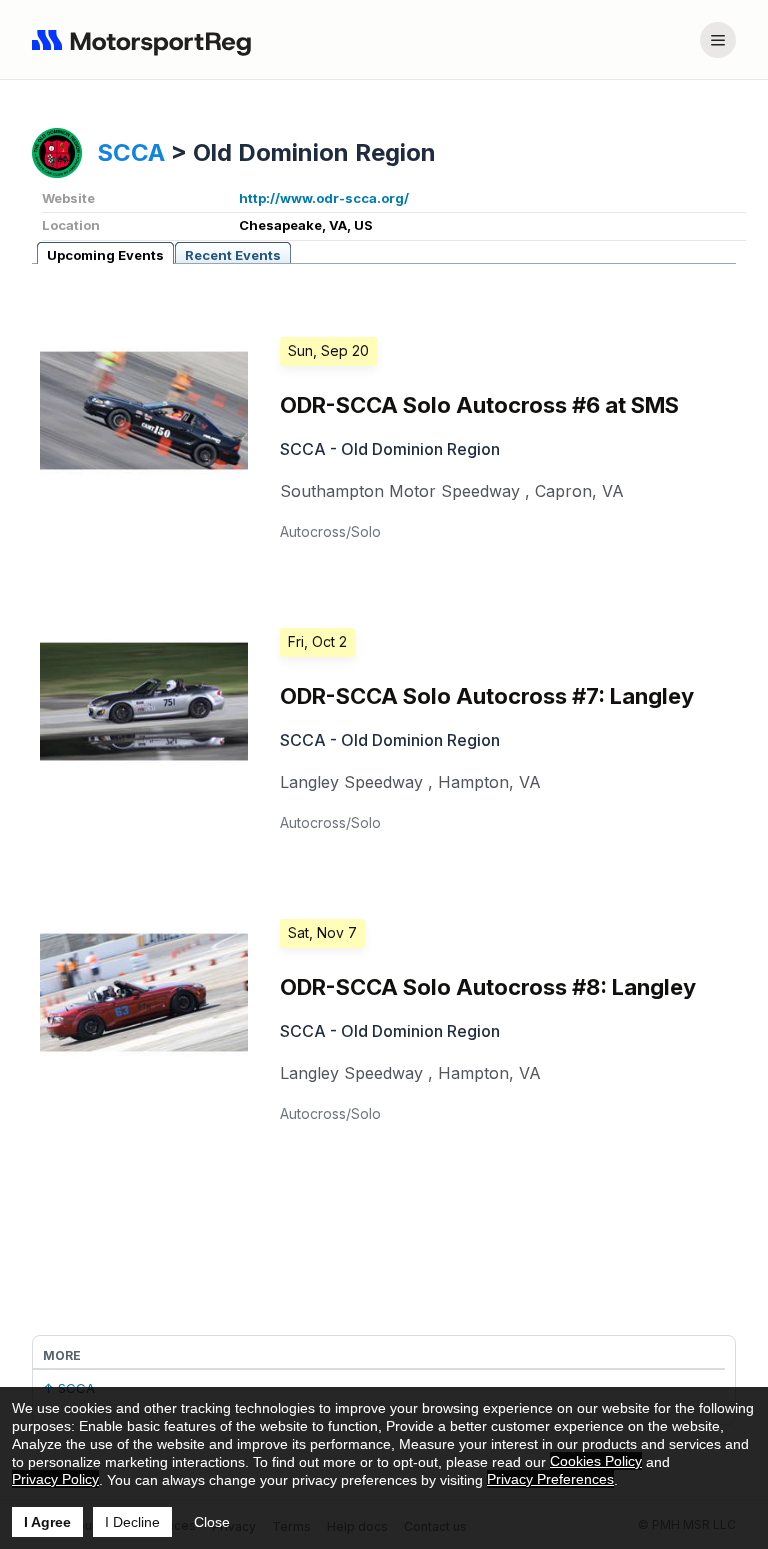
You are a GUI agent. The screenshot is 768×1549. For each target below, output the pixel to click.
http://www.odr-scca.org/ (324, 198)
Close (212, 1522)
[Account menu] (718, 40)
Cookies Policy (596, 1461)
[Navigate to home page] (146, 40)
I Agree (47, 1522)
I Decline (132, 1522)
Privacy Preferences (550, 1479)
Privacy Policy (55, 1479)
